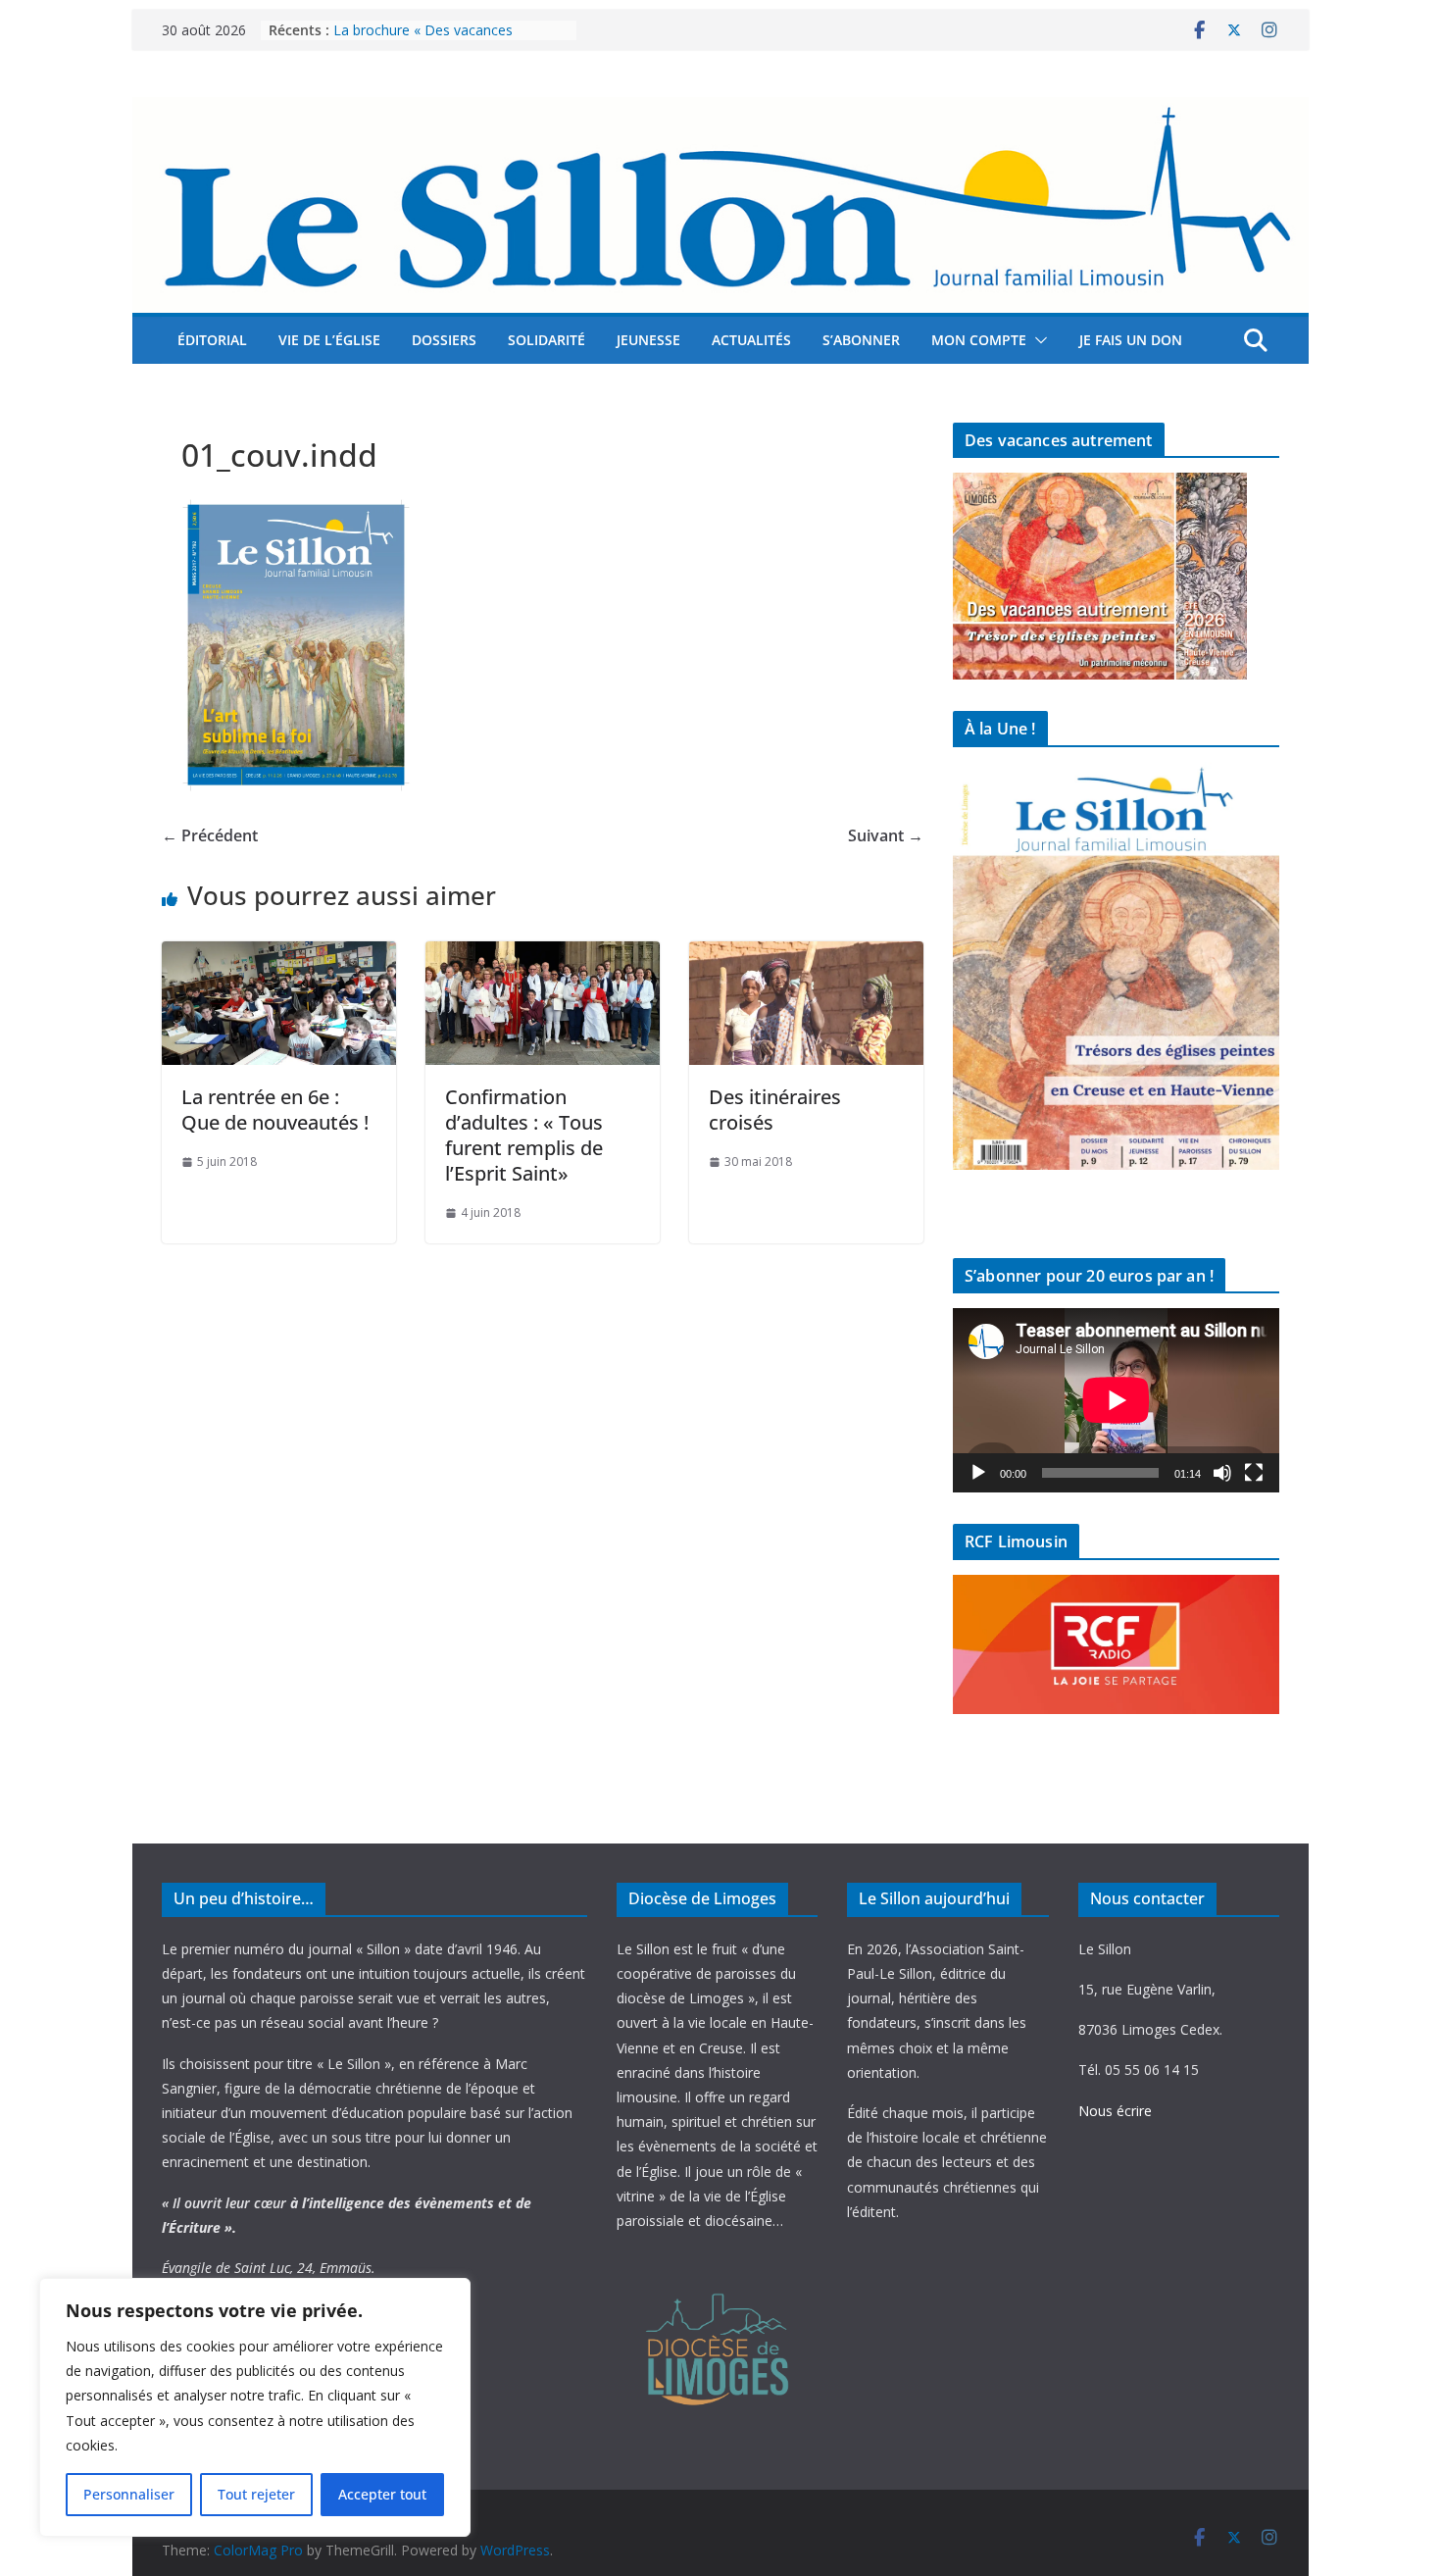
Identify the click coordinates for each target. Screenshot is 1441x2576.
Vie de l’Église (329, 340)
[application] (1116, 1400)
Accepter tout (382, 2494)
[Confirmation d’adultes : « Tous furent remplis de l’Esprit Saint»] (543, 955)
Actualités (751, 340)
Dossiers (444, 340)
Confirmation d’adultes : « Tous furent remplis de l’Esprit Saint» (524, 1135)
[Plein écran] (1254, 1473)
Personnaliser (129, 2494)
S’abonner (861, 340)
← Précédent (210, 835)
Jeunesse (648, 340)
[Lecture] (978, 1473)
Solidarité (547, 340)
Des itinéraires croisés (775, 1110)
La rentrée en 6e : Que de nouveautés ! (275, 1110)
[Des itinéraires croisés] (806, 955)
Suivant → (886, 835)
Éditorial (212, 340)
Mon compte (979, 340)
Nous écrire (1115, 2111)
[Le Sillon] (720, 111)
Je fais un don (1131, 340)
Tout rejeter (256, 2494)
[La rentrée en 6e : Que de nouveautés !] (279, 955)
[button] (1037, 340)
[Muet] (1222, 1473)
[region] (255, 2407)
